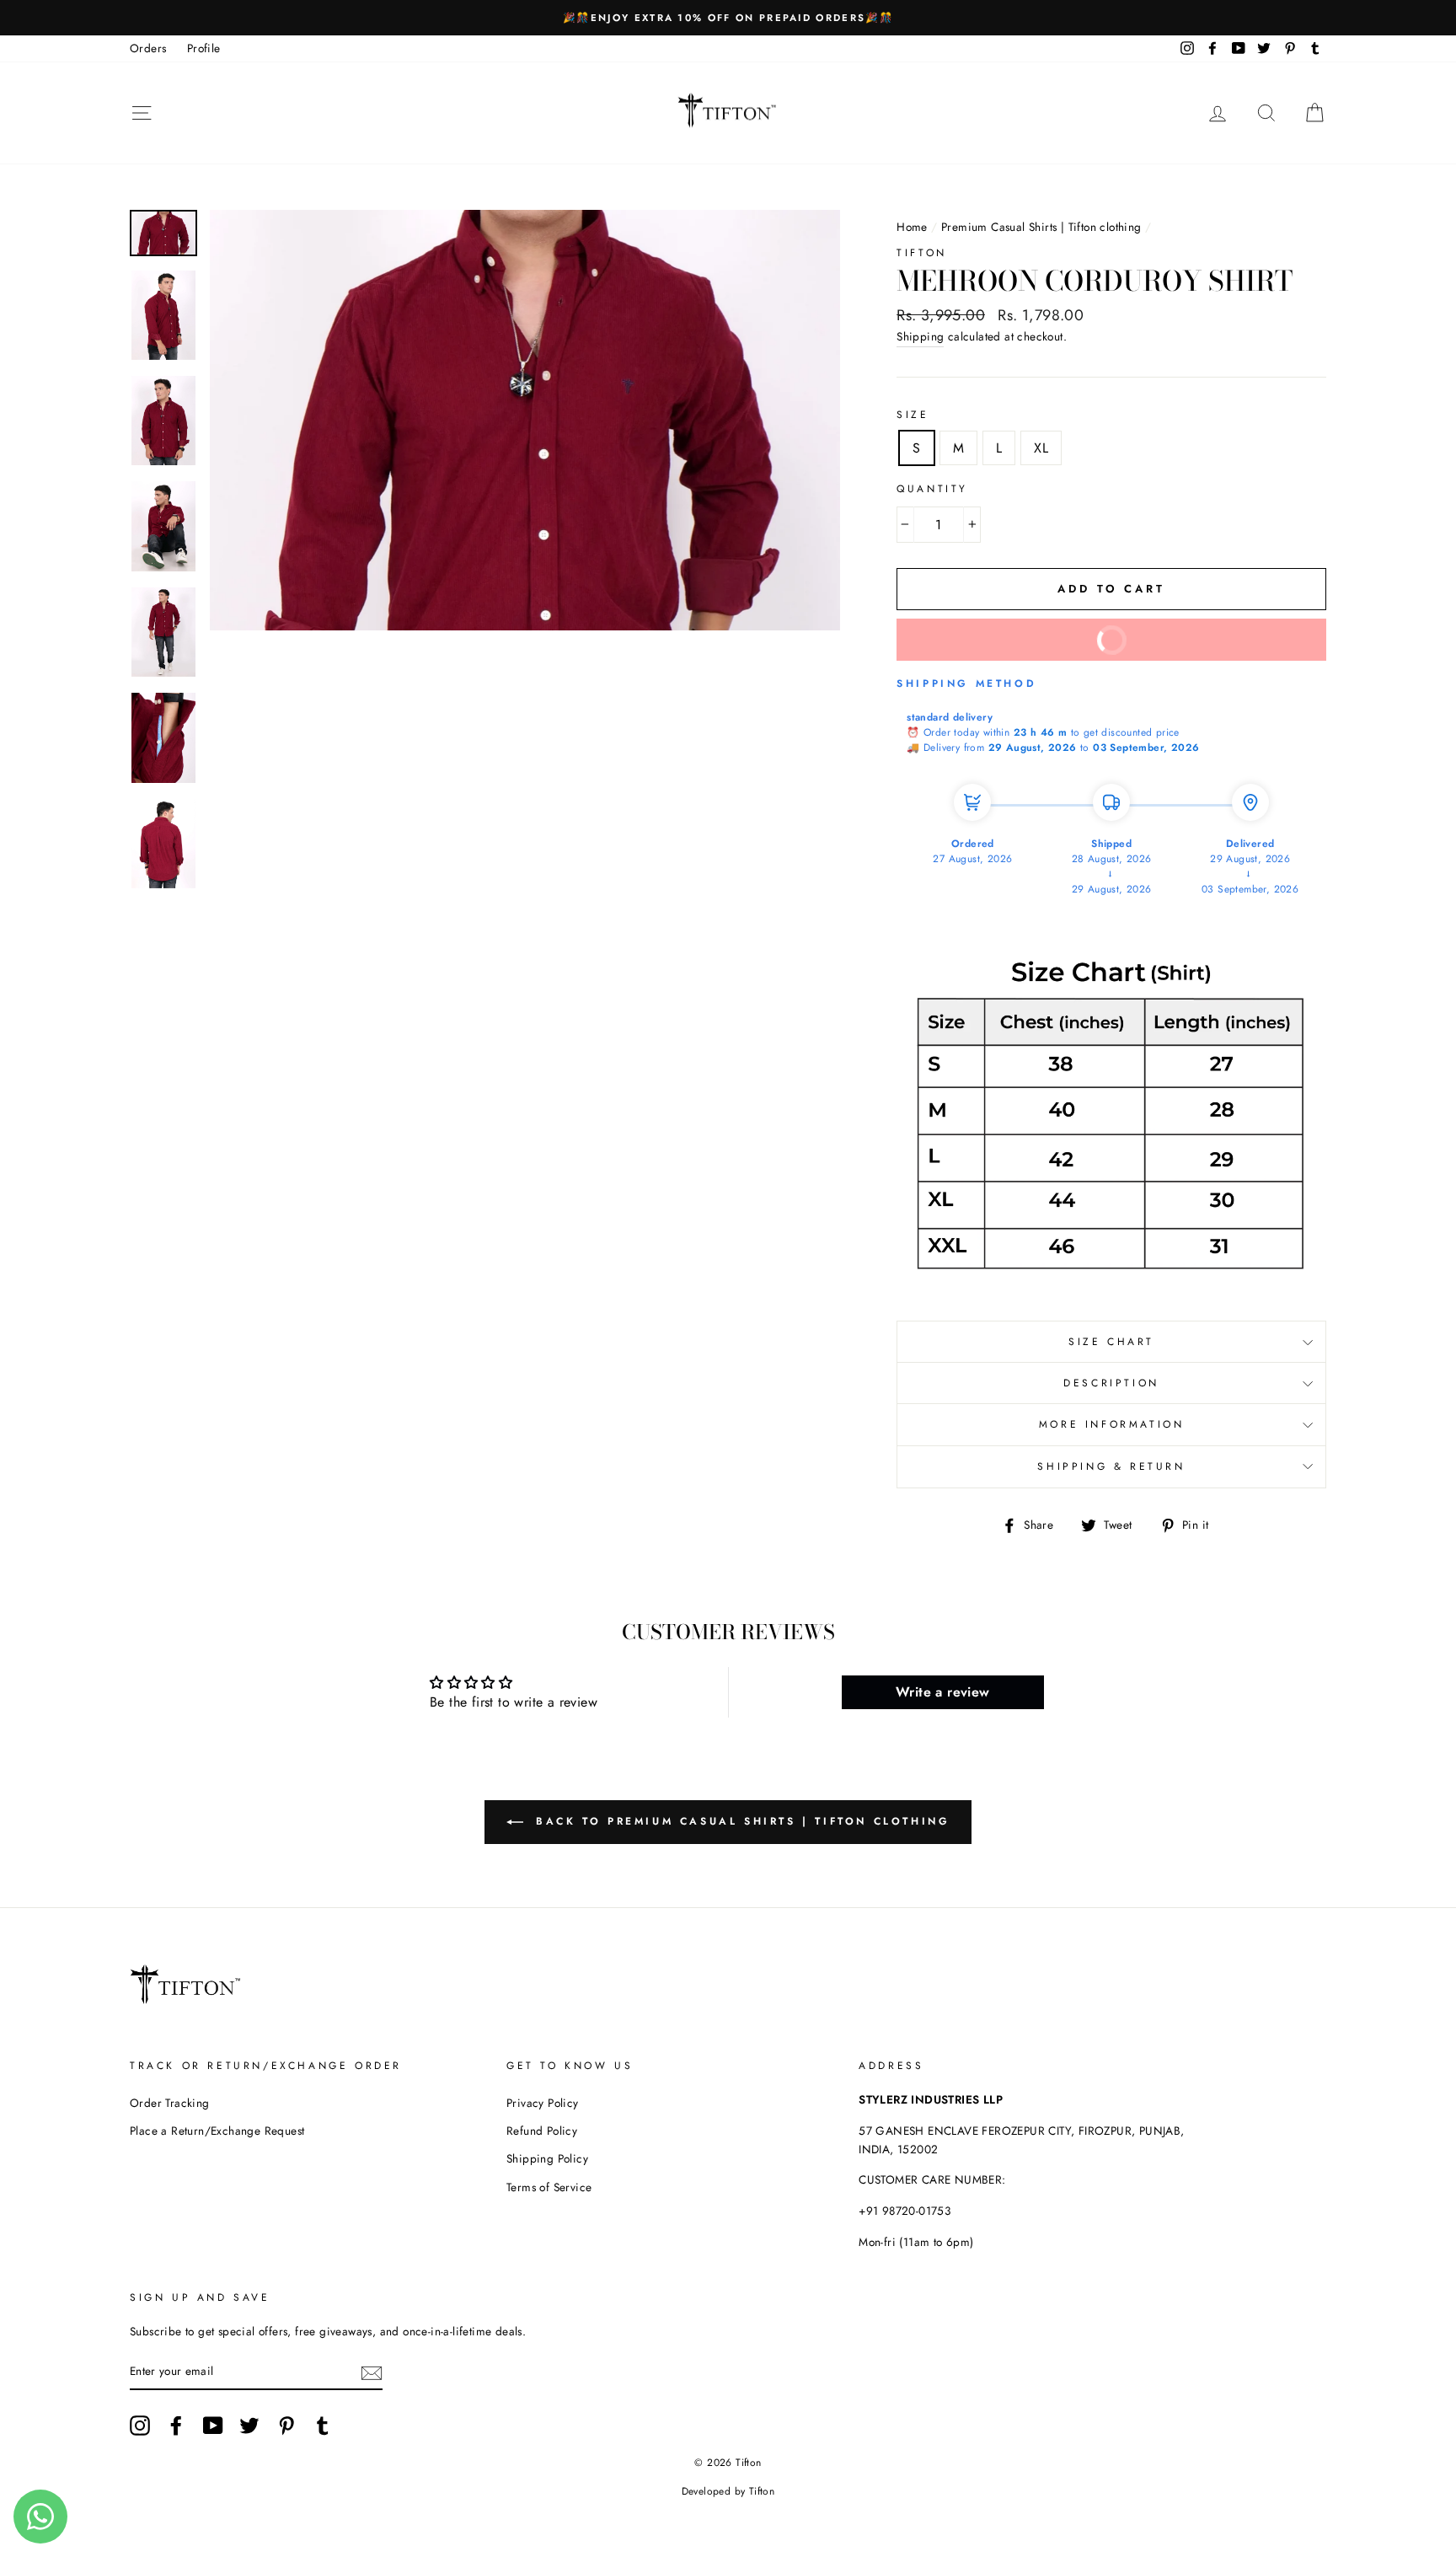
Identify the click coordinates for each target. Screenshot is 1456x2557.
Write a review (943, 1692)
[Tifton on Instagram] (140, 2426)
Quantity (932, 489)
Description (1111, 1383)
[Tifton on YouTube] (213, 2426)
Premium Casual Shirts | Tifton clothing (1041, 227)
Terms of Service (549, 2187)
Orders (148, 48)
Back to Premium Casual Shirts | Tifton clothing (740, 1821)
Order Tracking (170, 2103)
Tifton (922, 253)
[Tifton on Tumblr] (323, 2426)
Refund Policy (542, 2131)
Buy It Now (1029, 646)
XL (1041, 448)
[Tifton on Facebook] (176, 2426)
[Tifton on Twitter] (249, 2426)
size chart (1111, 1342)
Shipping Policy (547, 2158)
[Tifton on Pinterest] (286, 2426)
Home (912, 227)
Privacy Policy (543, 2103)
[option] (728, 18)
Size (913, 415)
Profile (204, 48)
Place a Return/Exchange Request (217, 2131)
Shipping (920, 336)
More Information (1112, 1424)
